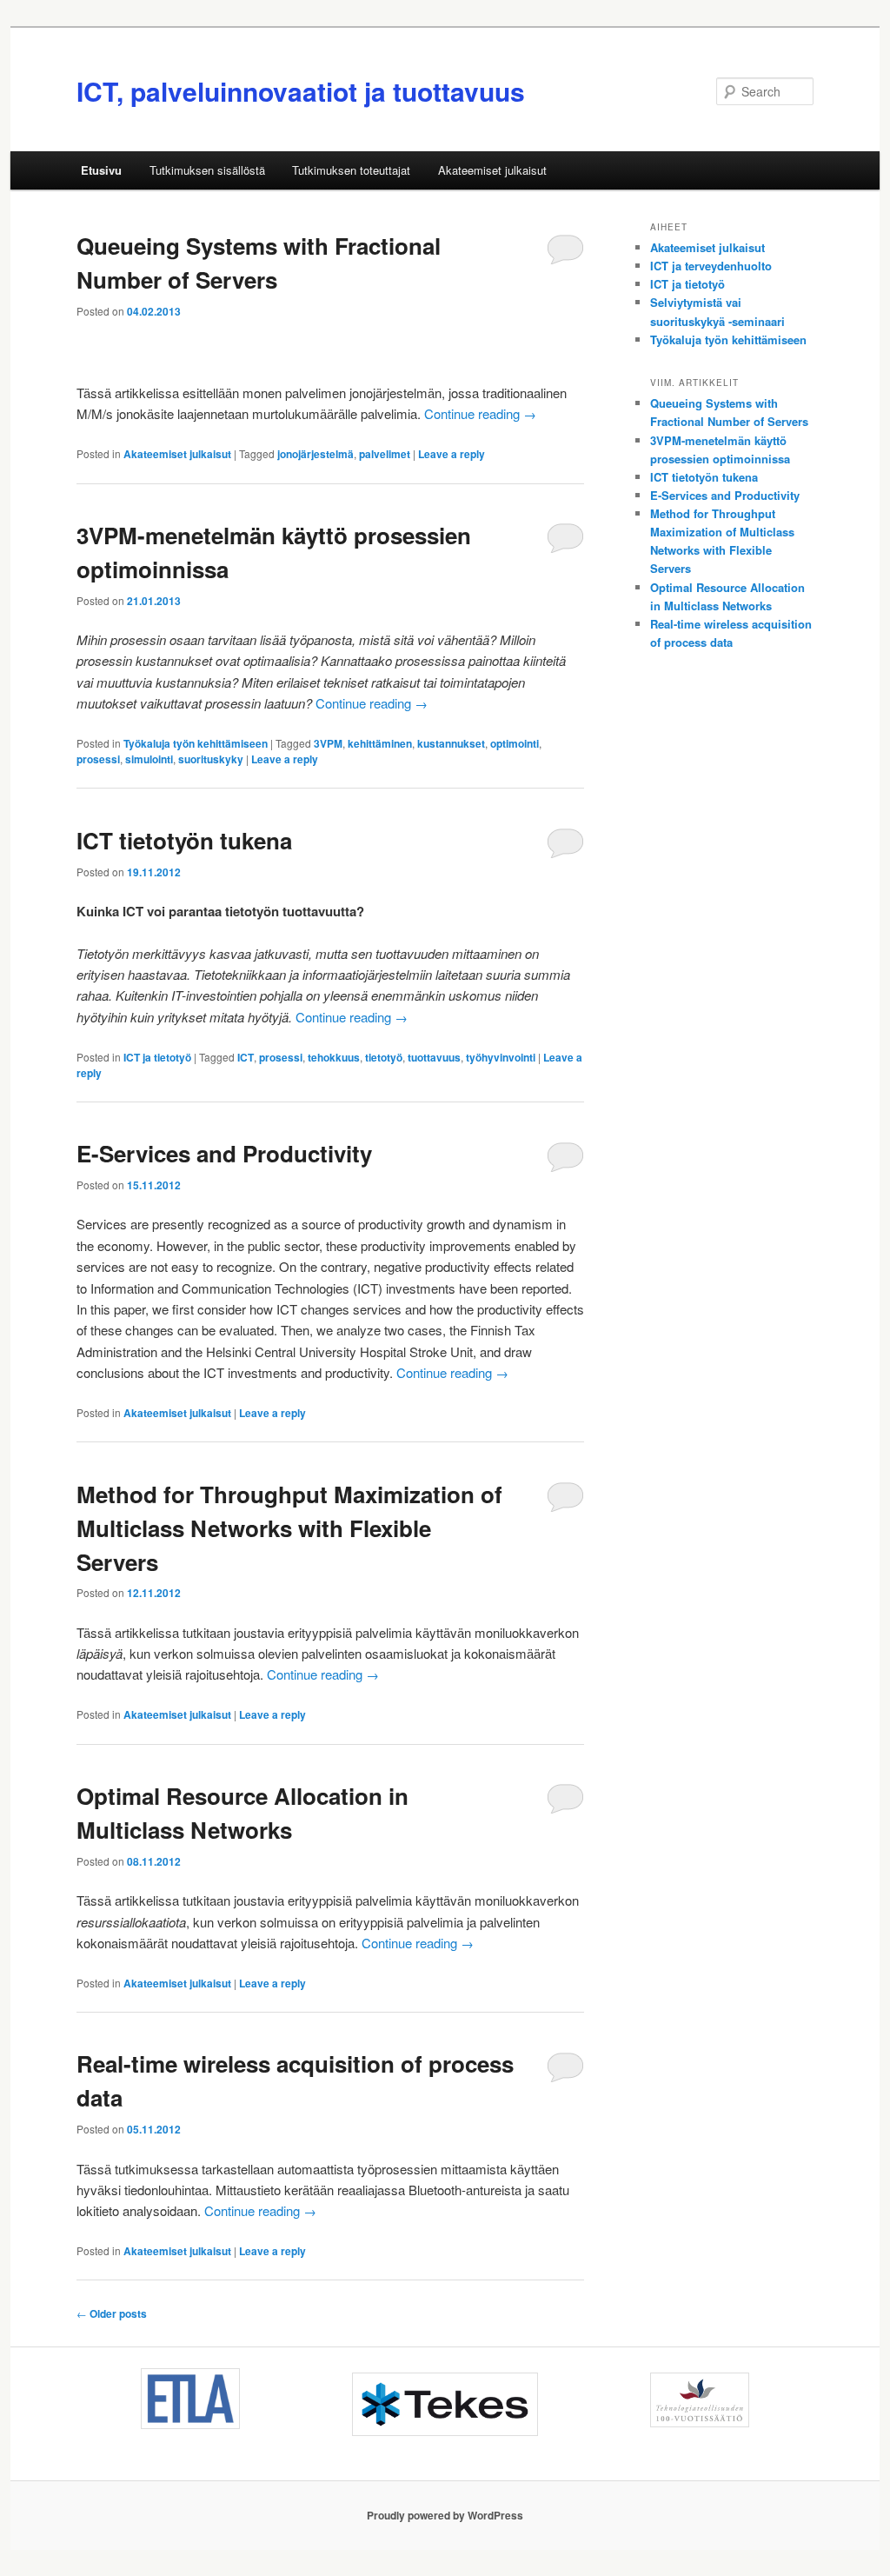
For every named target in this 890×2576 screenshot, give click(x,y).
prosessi (98, 759)
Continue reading (480, 413)
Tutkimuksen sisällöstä (207, 170)
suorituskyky (211, 759)
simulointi (149, 759)
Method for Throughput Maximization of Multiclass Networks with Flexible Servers (289, 1528)
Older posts (112, 2313)
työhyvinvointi (501, 1057)
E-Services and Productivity (224, 1153)
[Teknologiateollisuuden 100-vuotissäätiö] (700, 2400)
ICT (246, 1057)
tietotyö (384, 1057)
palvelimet (385, 454)
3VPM (328, 743)
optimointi (515, 743)
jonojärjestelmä (315, 454)
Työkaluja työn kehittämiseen (196, 743)
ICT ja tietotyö (157, 1057)
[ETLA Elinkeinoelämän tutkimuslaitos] (190, 2399)
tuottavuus (434, 1057)
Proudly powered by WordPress (445, 2515)
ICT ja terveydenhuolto (711, 266)
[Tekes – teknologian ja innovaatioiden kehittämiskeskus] (445, 2404)
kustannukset (451, 743)
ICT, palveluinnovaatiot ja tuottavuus (301, 91)
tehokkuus (334, 1057)
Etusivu (101, 170)
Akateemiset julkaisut (492, 170)
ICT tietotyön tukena (184, 840)
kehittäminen (380, 743)
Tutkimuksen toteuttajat (351, 170)
